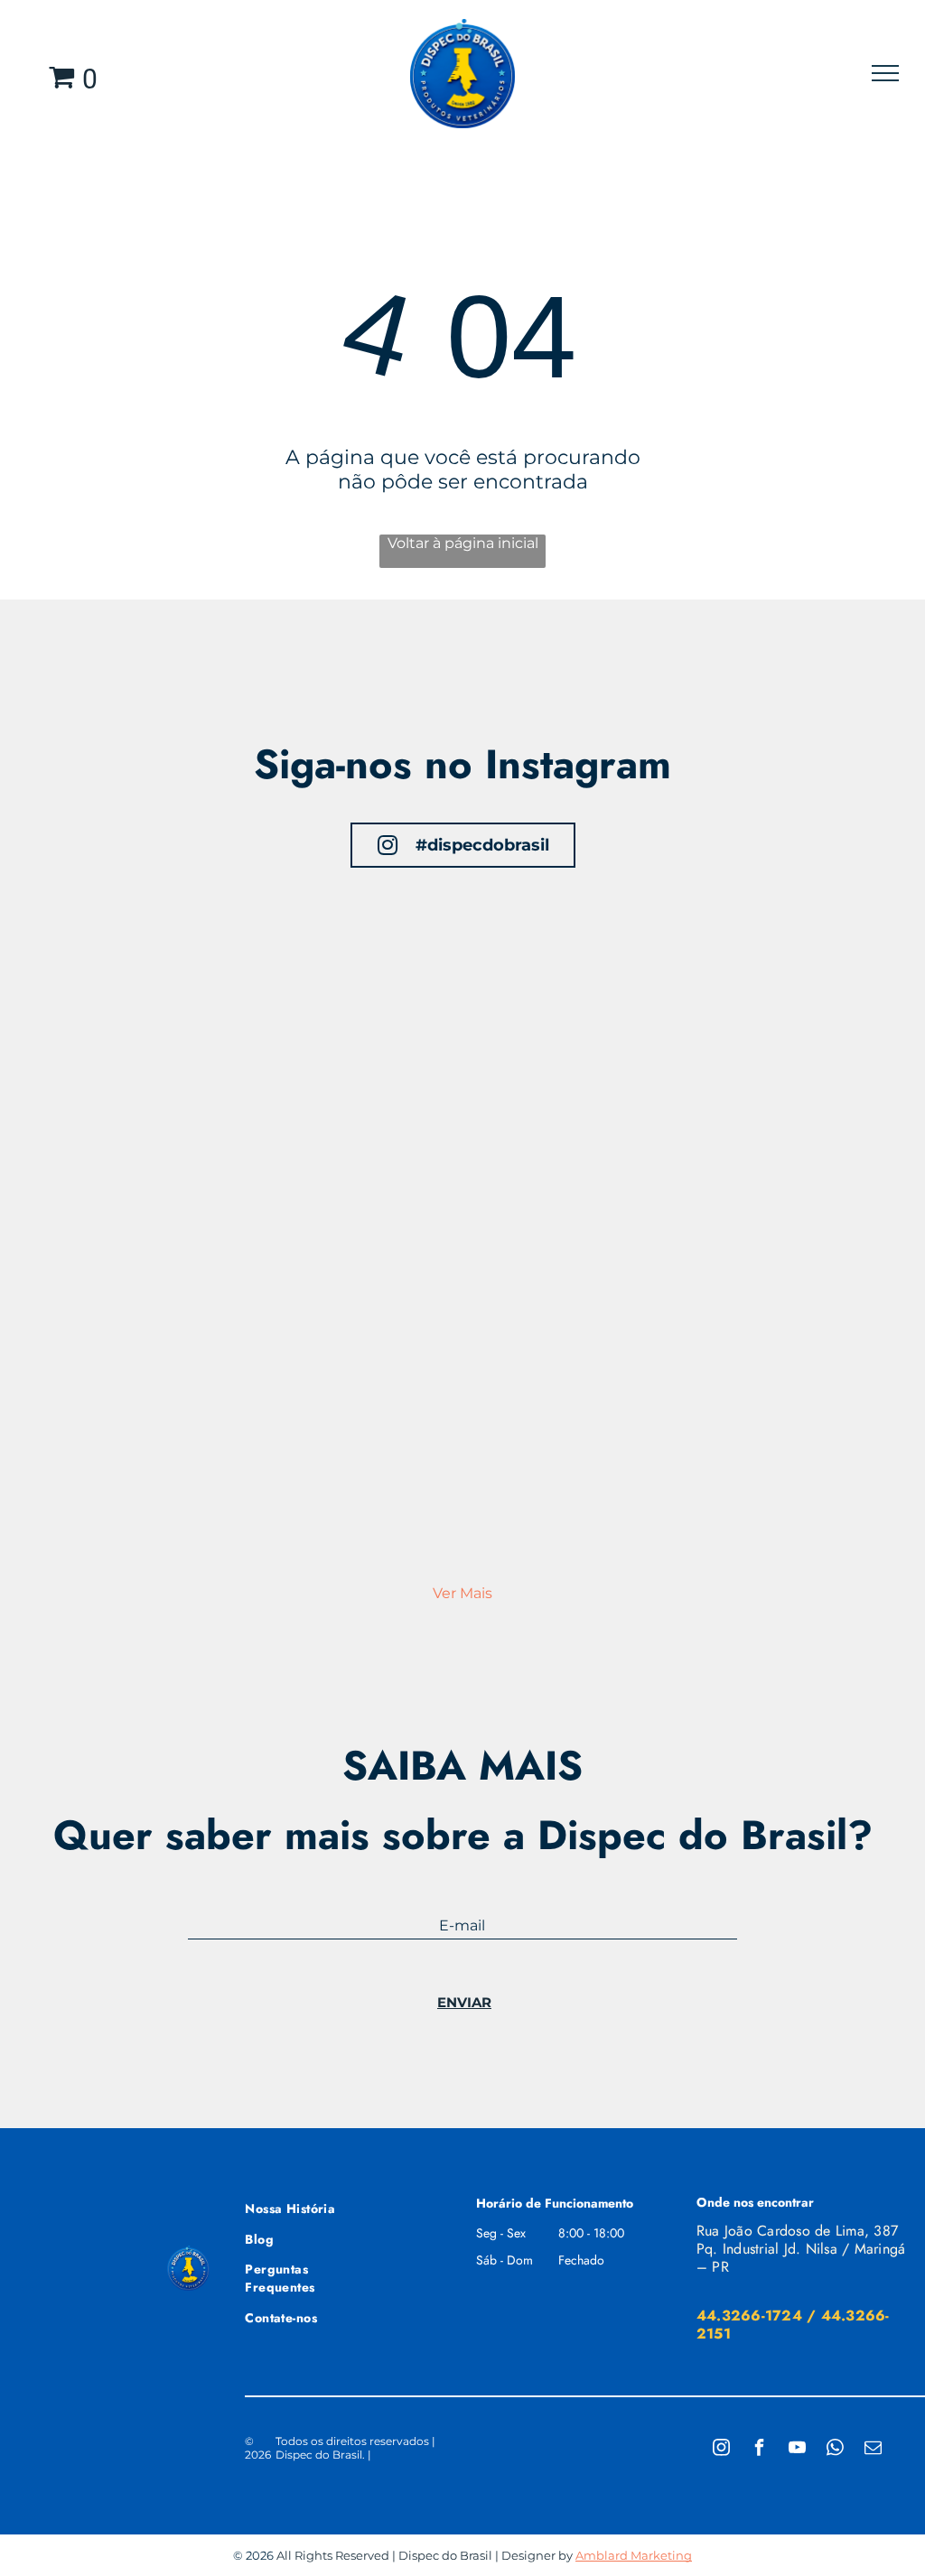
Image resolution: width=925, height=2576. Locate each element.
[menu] (885, 73)
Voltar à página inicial (463, 543)
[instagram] (721, 2449)
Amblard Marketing (634, 2555)
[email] (873, 2449)
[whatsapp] (835, 2449)
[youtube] (797, 2449)
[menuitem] (310, 2207)
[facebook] (759, 2449)
